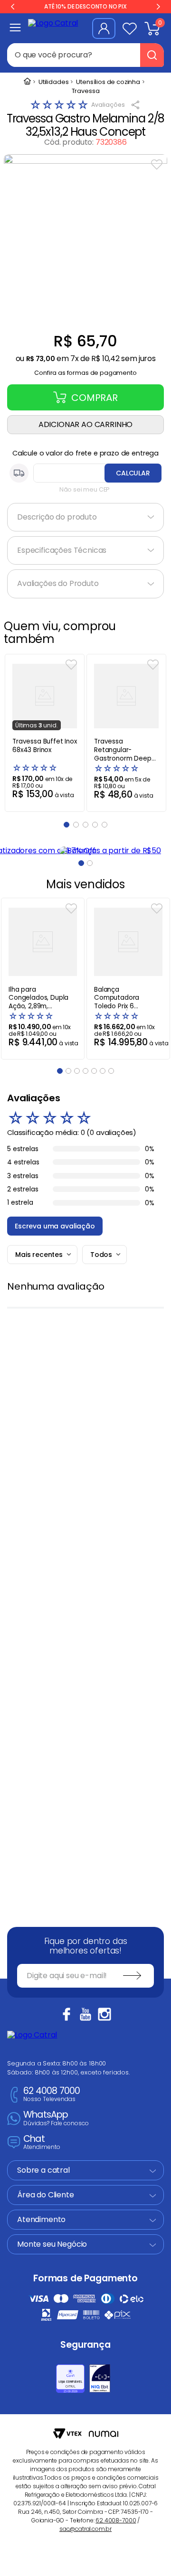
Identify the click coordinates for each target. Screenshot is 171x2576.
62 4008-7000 (116, 2520)
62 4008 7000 (52, 2095)
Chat (42, 2143)
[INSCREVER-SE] (132, 1976)
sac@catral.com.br (85, 2529)
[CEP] (85, 473)
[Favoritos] (130, 28)
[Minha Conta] (104, 28)
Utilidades (53, 82)
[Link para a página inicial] (27, 82)
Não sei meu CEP (85, 489)
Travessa (86, 91)
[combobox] (85, 55)
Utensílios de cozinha (108, 82)
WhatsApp (56, 2118)
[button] (85, 370)
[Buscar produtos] (152, 55)
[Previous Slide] (13, 7)
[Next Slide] (158, 7)
